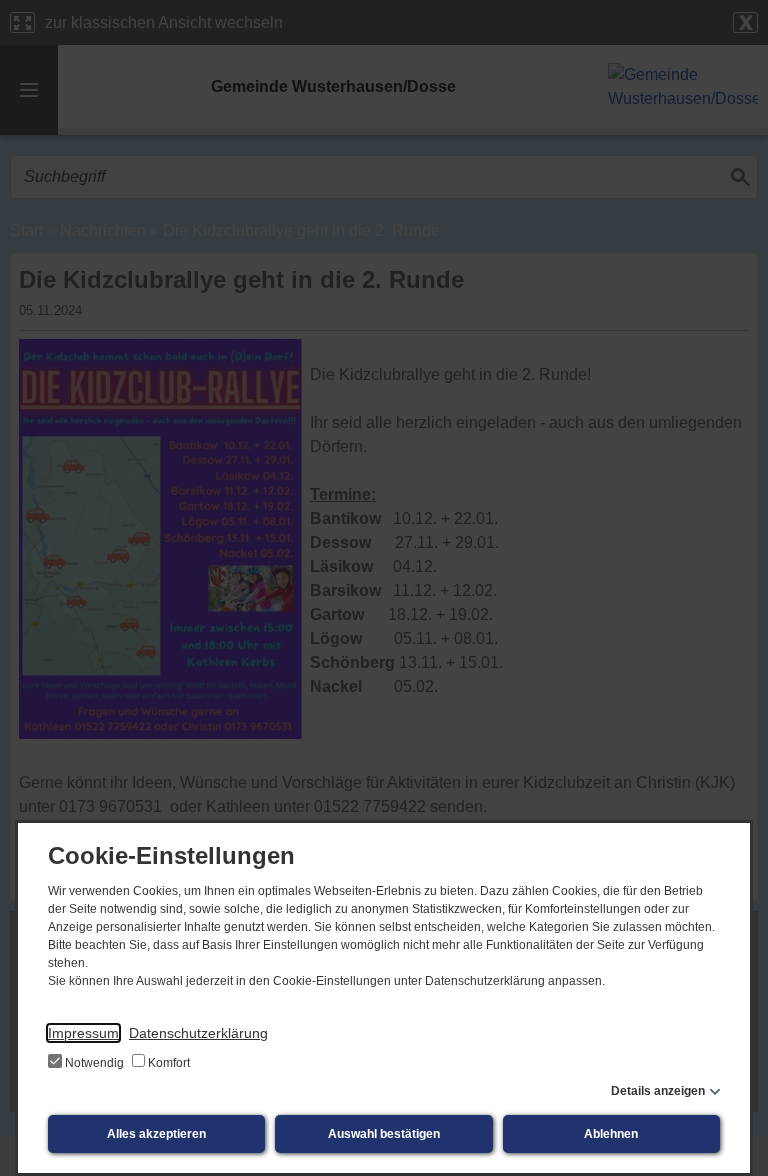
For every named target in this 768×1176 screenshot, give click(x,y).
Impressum (83, 1033)
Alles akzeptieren (156, 1134)
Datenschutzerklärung (198, 1033)
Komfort (167, 1063)
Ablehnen (611, 1134)
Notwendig (94, 1063)
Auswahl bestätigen (384, 1134)
